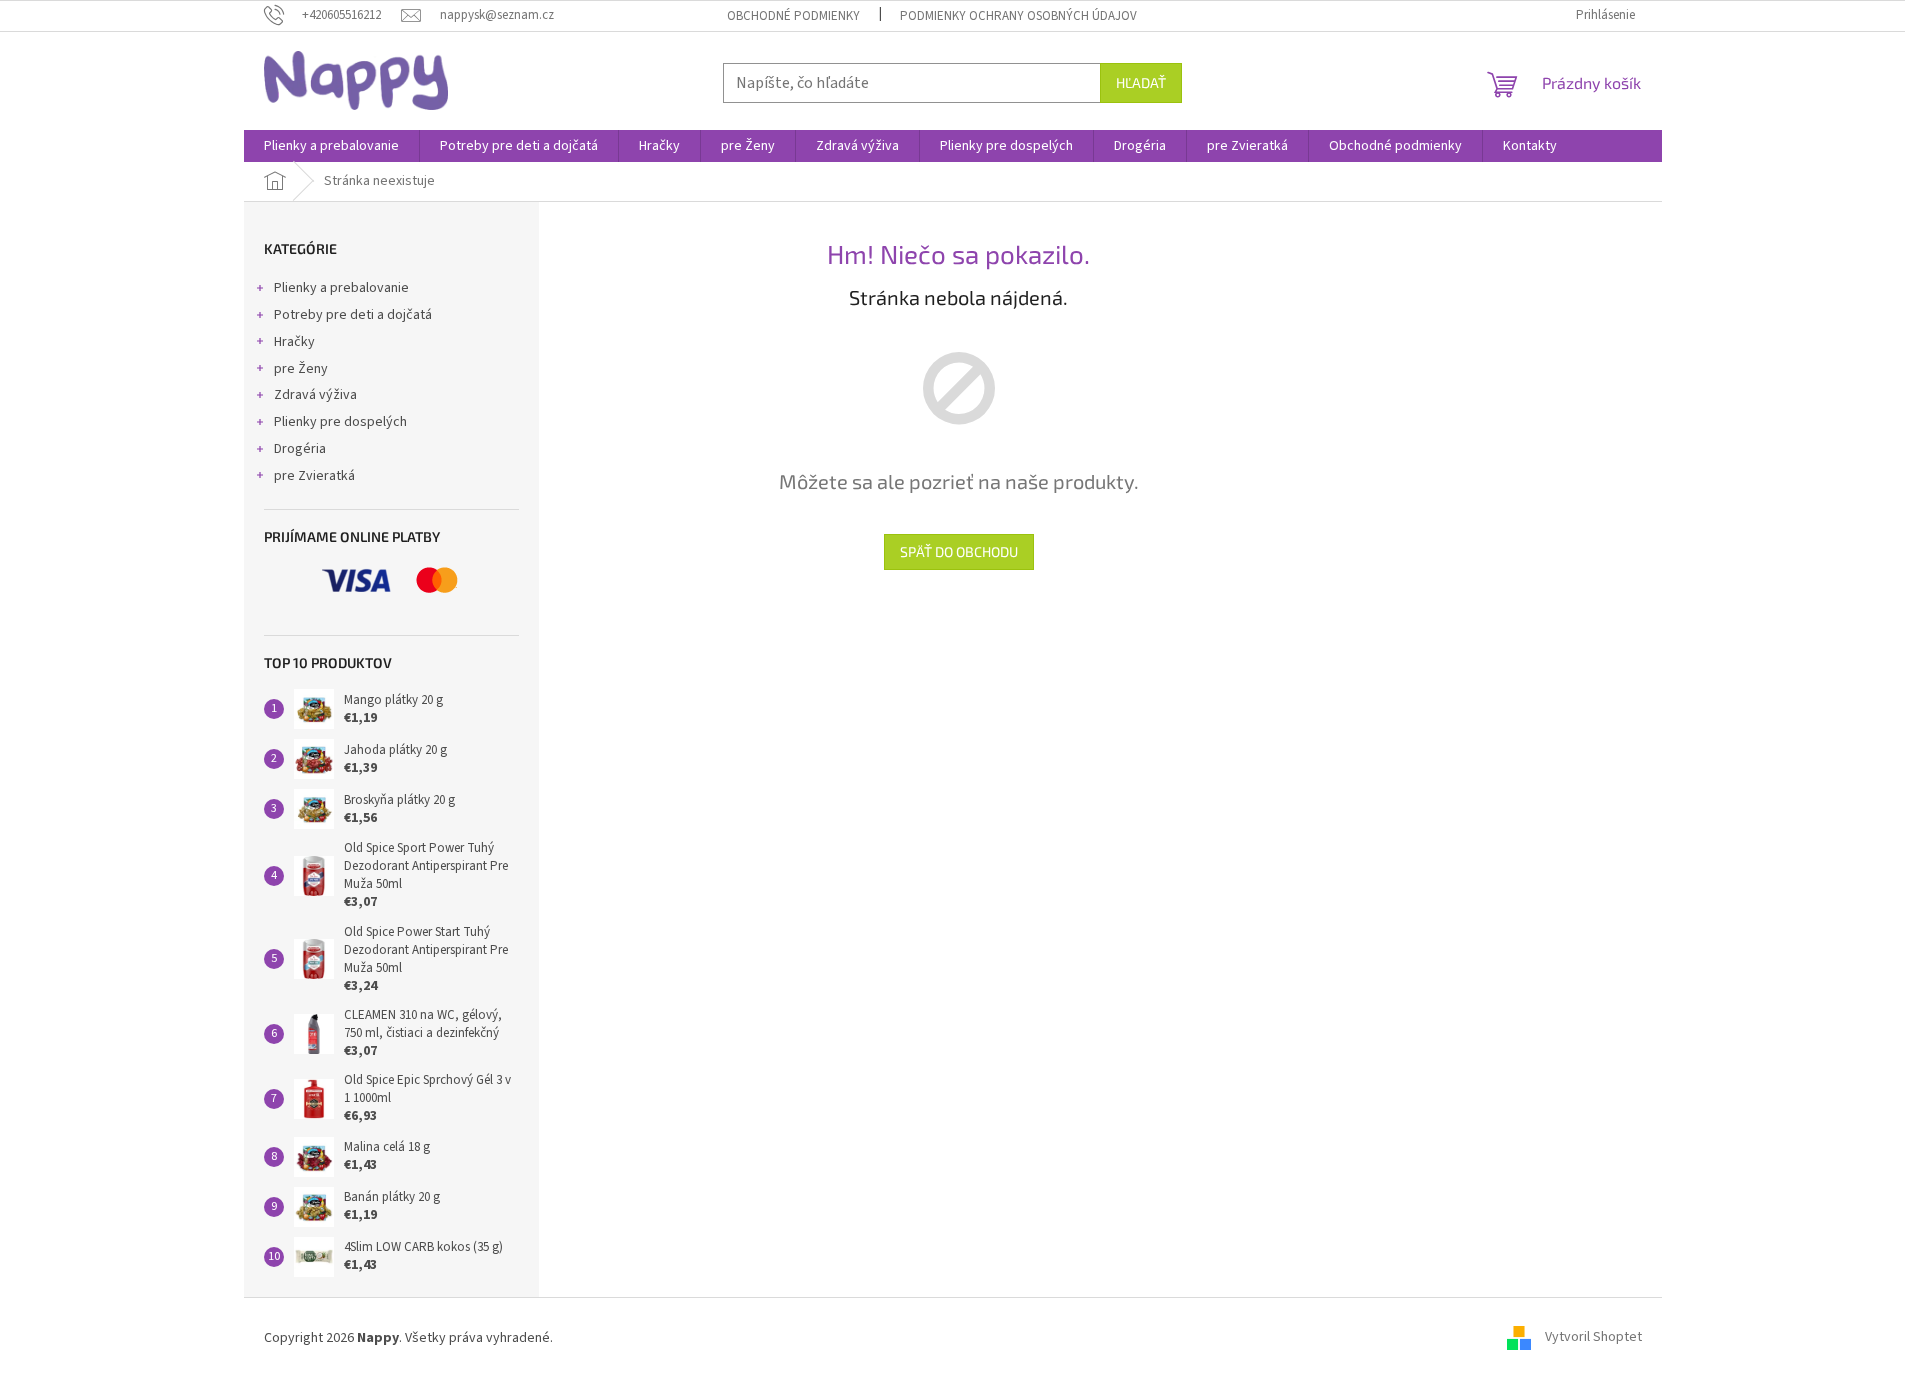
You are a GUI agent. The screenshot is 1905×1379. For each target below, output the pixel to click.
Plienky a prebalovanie (341, 288)
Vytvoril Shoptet (1593, 1338)
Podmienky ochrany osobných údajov (1018, 16)
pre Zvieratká (314, 476)
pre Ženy (301, 369)
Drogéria (300, 449)
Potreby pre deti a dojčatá (353, 315)
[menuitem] (331, 146)
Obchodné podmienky (793, 16)
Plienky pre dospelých (340, 422)
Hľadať (1141, 82)
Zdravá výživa (315, 395)
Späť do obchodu (959, 551)
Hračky (294, 342)
